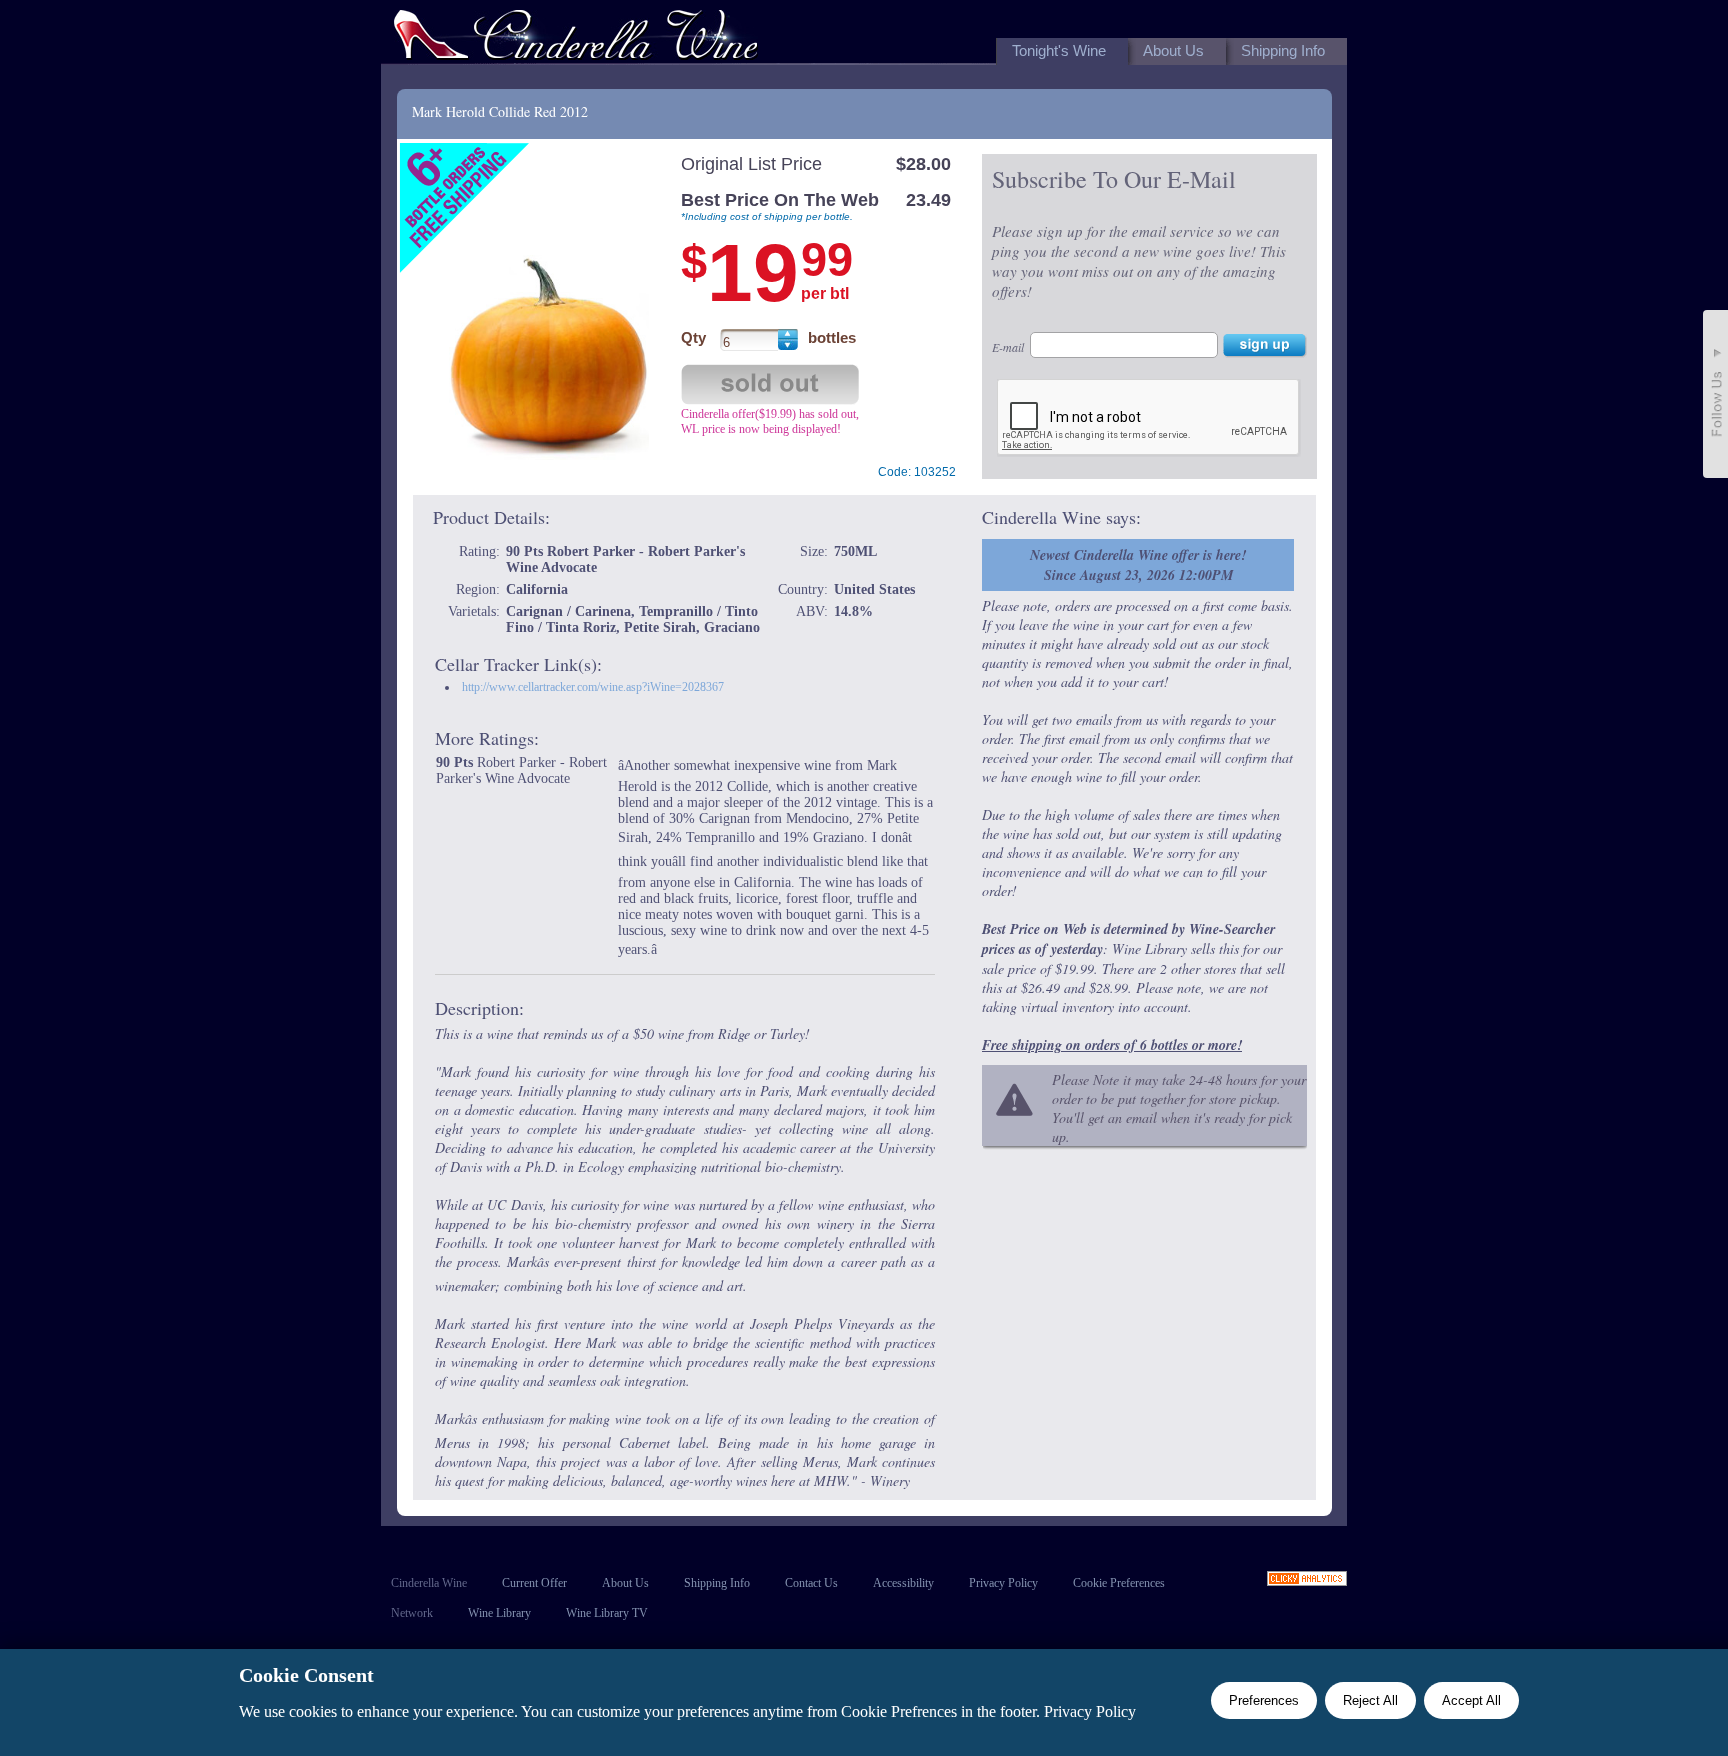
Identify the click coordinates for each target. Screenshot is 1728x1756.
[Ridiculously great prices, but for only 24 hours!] (576, 38)
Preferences (1264, 1700)
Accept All (1471, 1700)
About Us (625, 1583)
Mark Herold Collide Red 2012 (500, 111)
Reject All (1370, 1700)
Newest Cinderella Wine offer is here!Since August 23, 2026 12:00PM (1138, 565)
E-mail (1008, 347)
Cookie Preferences (1119, 1583)
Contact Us (811, 1583)
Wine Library (499, 1613)
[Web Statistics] (1307, 1580)
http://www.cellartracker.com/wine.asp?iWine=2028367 (593, 687)
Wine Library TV (607, 1613)
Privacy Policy (1003, 1583)
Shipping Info (717, 1583)
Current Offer (534, 1583)
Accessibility (903, 1583)
